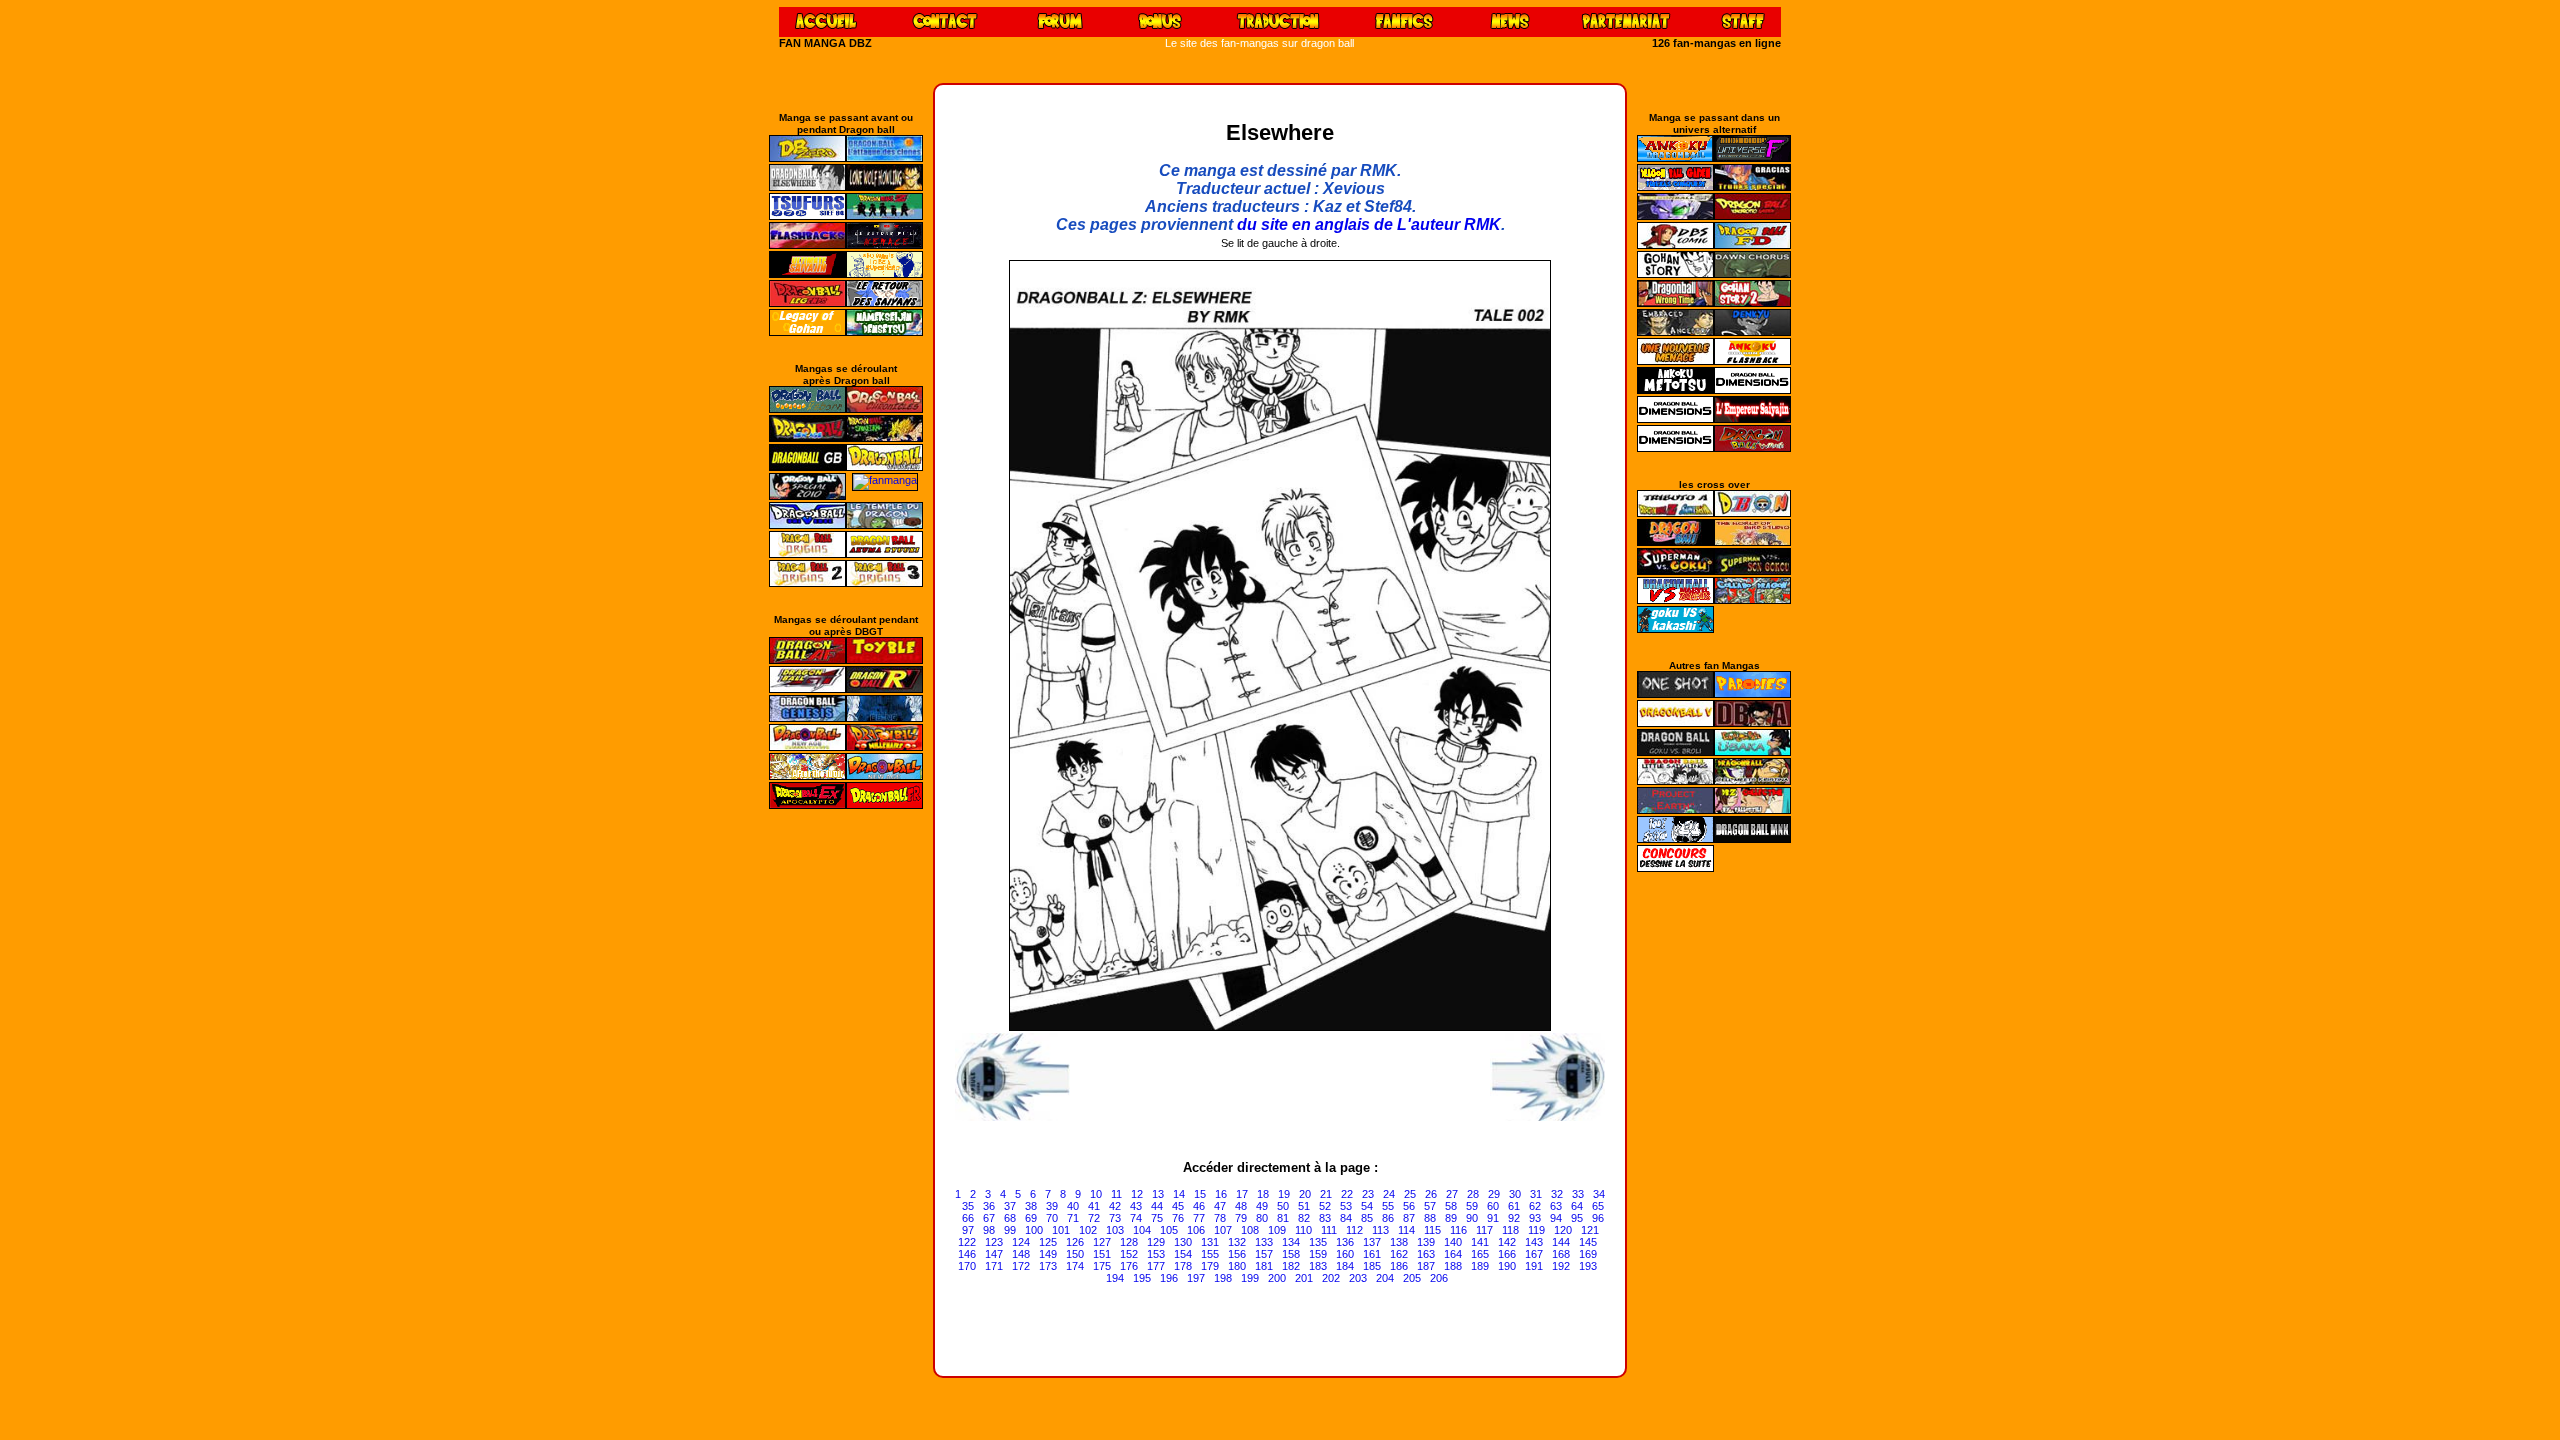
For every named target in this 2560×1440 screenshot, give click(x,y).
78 (1220, 1218)
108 (1250, 1230)
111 (1329, 1230)
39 (1052, 1206)
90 (1472, 1218)
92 (1514, 1218)
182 (1291, 1266)
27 (1452, 1194)
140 (1453, 1242)
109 (1277, 1230)
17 (1242, 1194)
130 (1183, 1242)
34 (1599, 1194)
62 (1535, 1206)
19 (1284, 1194)
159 (1318, 1254)
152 (1129, 1254)
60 (1493, 1206)
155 (1210, 1254)
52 (1325, 1206)
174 (1075, 1266)
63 (1556, 1206)
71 (1073, 1218)
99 (1010, 1230)
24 (1389, 1194)
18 (1263, 1194)
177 (1156, 1266)
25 (1410, 1194)
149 (1048, 1254)
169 (1588, 1254)
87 (1409, 1218)
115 (1432, 1230)
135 (1318, 1242)
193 (1588, 1266)
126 (1075, 1242)
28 (1473, 1194)
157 (1264, 1254)
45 (1178, 1206)
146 (967, 1254)
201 (1304, 1278)
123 (994, 1242)
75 (1157, 1218)
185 (1372, 1266)
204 (1385, 1278)
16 (1221, 1194)
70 (1052, 1218)
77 (1199, 1218)
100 (1034, 1230)
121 (1590, 1230)
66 (968, 1218)
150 (1075, 1254)
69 (1031, 1218)
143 (1534, 1242)
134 (1291, 1242)
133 (1264, 1242)
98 (989, 1230)
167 (1534, 1254)
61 (1514, 1206)
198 (1223, 1278)
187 (1426, 1266)
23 (1368, 1194)
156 (1237, 1254)
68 (1010, 1218)
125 (1048, 1242)
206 (1439, 1278)
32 (1557, 1194)
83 (1325, 1218)
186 (1399, 1266)
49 (1262, 1206)
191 (1534, 1266)
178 (1183, 1266)
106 (1196, 1230)
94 (1556, 1218)
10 (1096, 1194)
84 (1346, 1218)
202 (1331, 1278)
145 (1588, 1242)
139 (1426, 1242)
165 (1480, 1254)
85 (1367, 1218)
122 (967, 1242)
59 (1472, 1206)
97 (968, 1230)
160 (1345, 1254)
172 (1021, 1266)
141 (1480, 1242)
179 (1210, 1266)
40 (1073, 1206)
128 (1129, 1242)
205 (1412, 1278)
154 (1183, 1254)
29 (1494, 1194)
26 (1431, 1194)
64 (1577, 1206)
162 (1399, 1254)
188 (1453, 1266)
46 (1199, 1206)
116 (1458, 1230)
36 (989, 1206)
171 (994, 1266)
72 (1094, 1218)
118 (1510, 1230)
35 (968, 1206)
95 (1577, 1218)
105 (1169, 1230)
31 (1536, 1194)
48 (1241, 1206)
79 (1241, 1218)
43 (1136, 1206)
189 (1480, 1266)
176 (1129, 1266)
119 (1536, 1230)
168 (1561, 1254)
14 (1179, 1194)
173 (1048, 1266)
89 (1451, 1218)
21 (1326, 1194)
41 (1094, 1206)
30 (1515, 1194)
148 (1021, 1254)
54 (1367, 1206)
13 (1158, 1194)
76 (1178, 1218)
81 (1283, 1218)
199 (1250, 1278)
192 (1561, 1266)
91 (1493, 1218)
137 (1372, 1242)
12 (1137, 1194)
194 (1115, 1278)
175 (1102, 1266)
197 (1196, 1278)
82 (1304, 1218)
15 (1200, 1194)
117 (1484, 1230)
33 (1578, 1194)
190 (1507, 1266)
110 (1303, 1230)
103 (1115, 1230)
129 (1156, 1242)
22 (1347, 1194)
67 (989, 1218)
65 (1598, 1206)
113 (1380, 1230)
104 (1142, 1230)
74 (1136, 1218)
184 (1345, 1266)
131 (1210, 1242)
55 (1388, 1206)
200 (1277, 1278)
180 (1237, 1266)
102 (1088, 1230)
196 (1169, 1278)
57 (1430, 1206)
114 (1406, 1230)
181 (1264, 1266)
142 (1507, 1242)
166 (1507, 1254)
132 (1237, 1242)
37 (1010, 1206)
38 (1031, 1206)
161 (1372, 1254)
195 (1142, 1278)
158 (1291, 1254)
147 (994, 1254)
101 (1061, 1230)
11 (1116, 1194)
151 (1102, 1254)
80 (1262, 1218)
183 (1318, 1266)
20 (1305, 1194)
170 (967, 1266)
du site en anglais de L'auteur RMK (1369, 224)
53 (1346, 1206)
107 (1223, 1230)
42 (1115, 1206)
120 (1563, 1230)
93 (1535, 1218)
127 (1102, 1242)
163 (1426, 1254)
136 (1345, 1242)
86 (1388, 1218)
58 (1451, 1206)
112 (1354, 1230)
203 (1358, 1278)
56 (1409, 1206)
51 (1304, 1206)
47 (1220, 1206)
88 (1430, 1218)
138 (1399, 1242)
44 (1157, 1206)
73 (1115, 1218)
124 (1021, 1242)
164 (1453, 1254)
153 (1156, 1254)
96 (1598, 1218)
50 (1283, 1206)
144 (1561, 1242)
